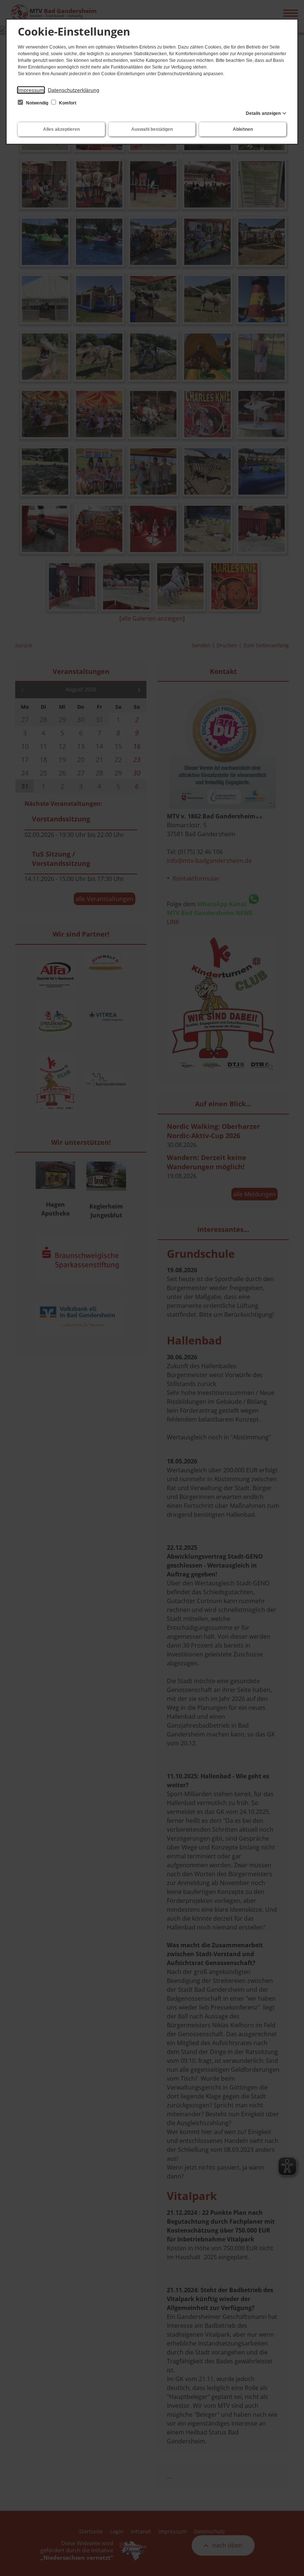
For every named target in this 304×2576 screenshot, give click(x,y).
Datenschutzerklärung (74, 90)
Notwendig (37, 103)
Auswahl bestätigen (152, 129)
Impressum (31, 90)
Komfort (67, 103)
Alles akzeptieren (61, 129)
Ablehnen (243, 129)
